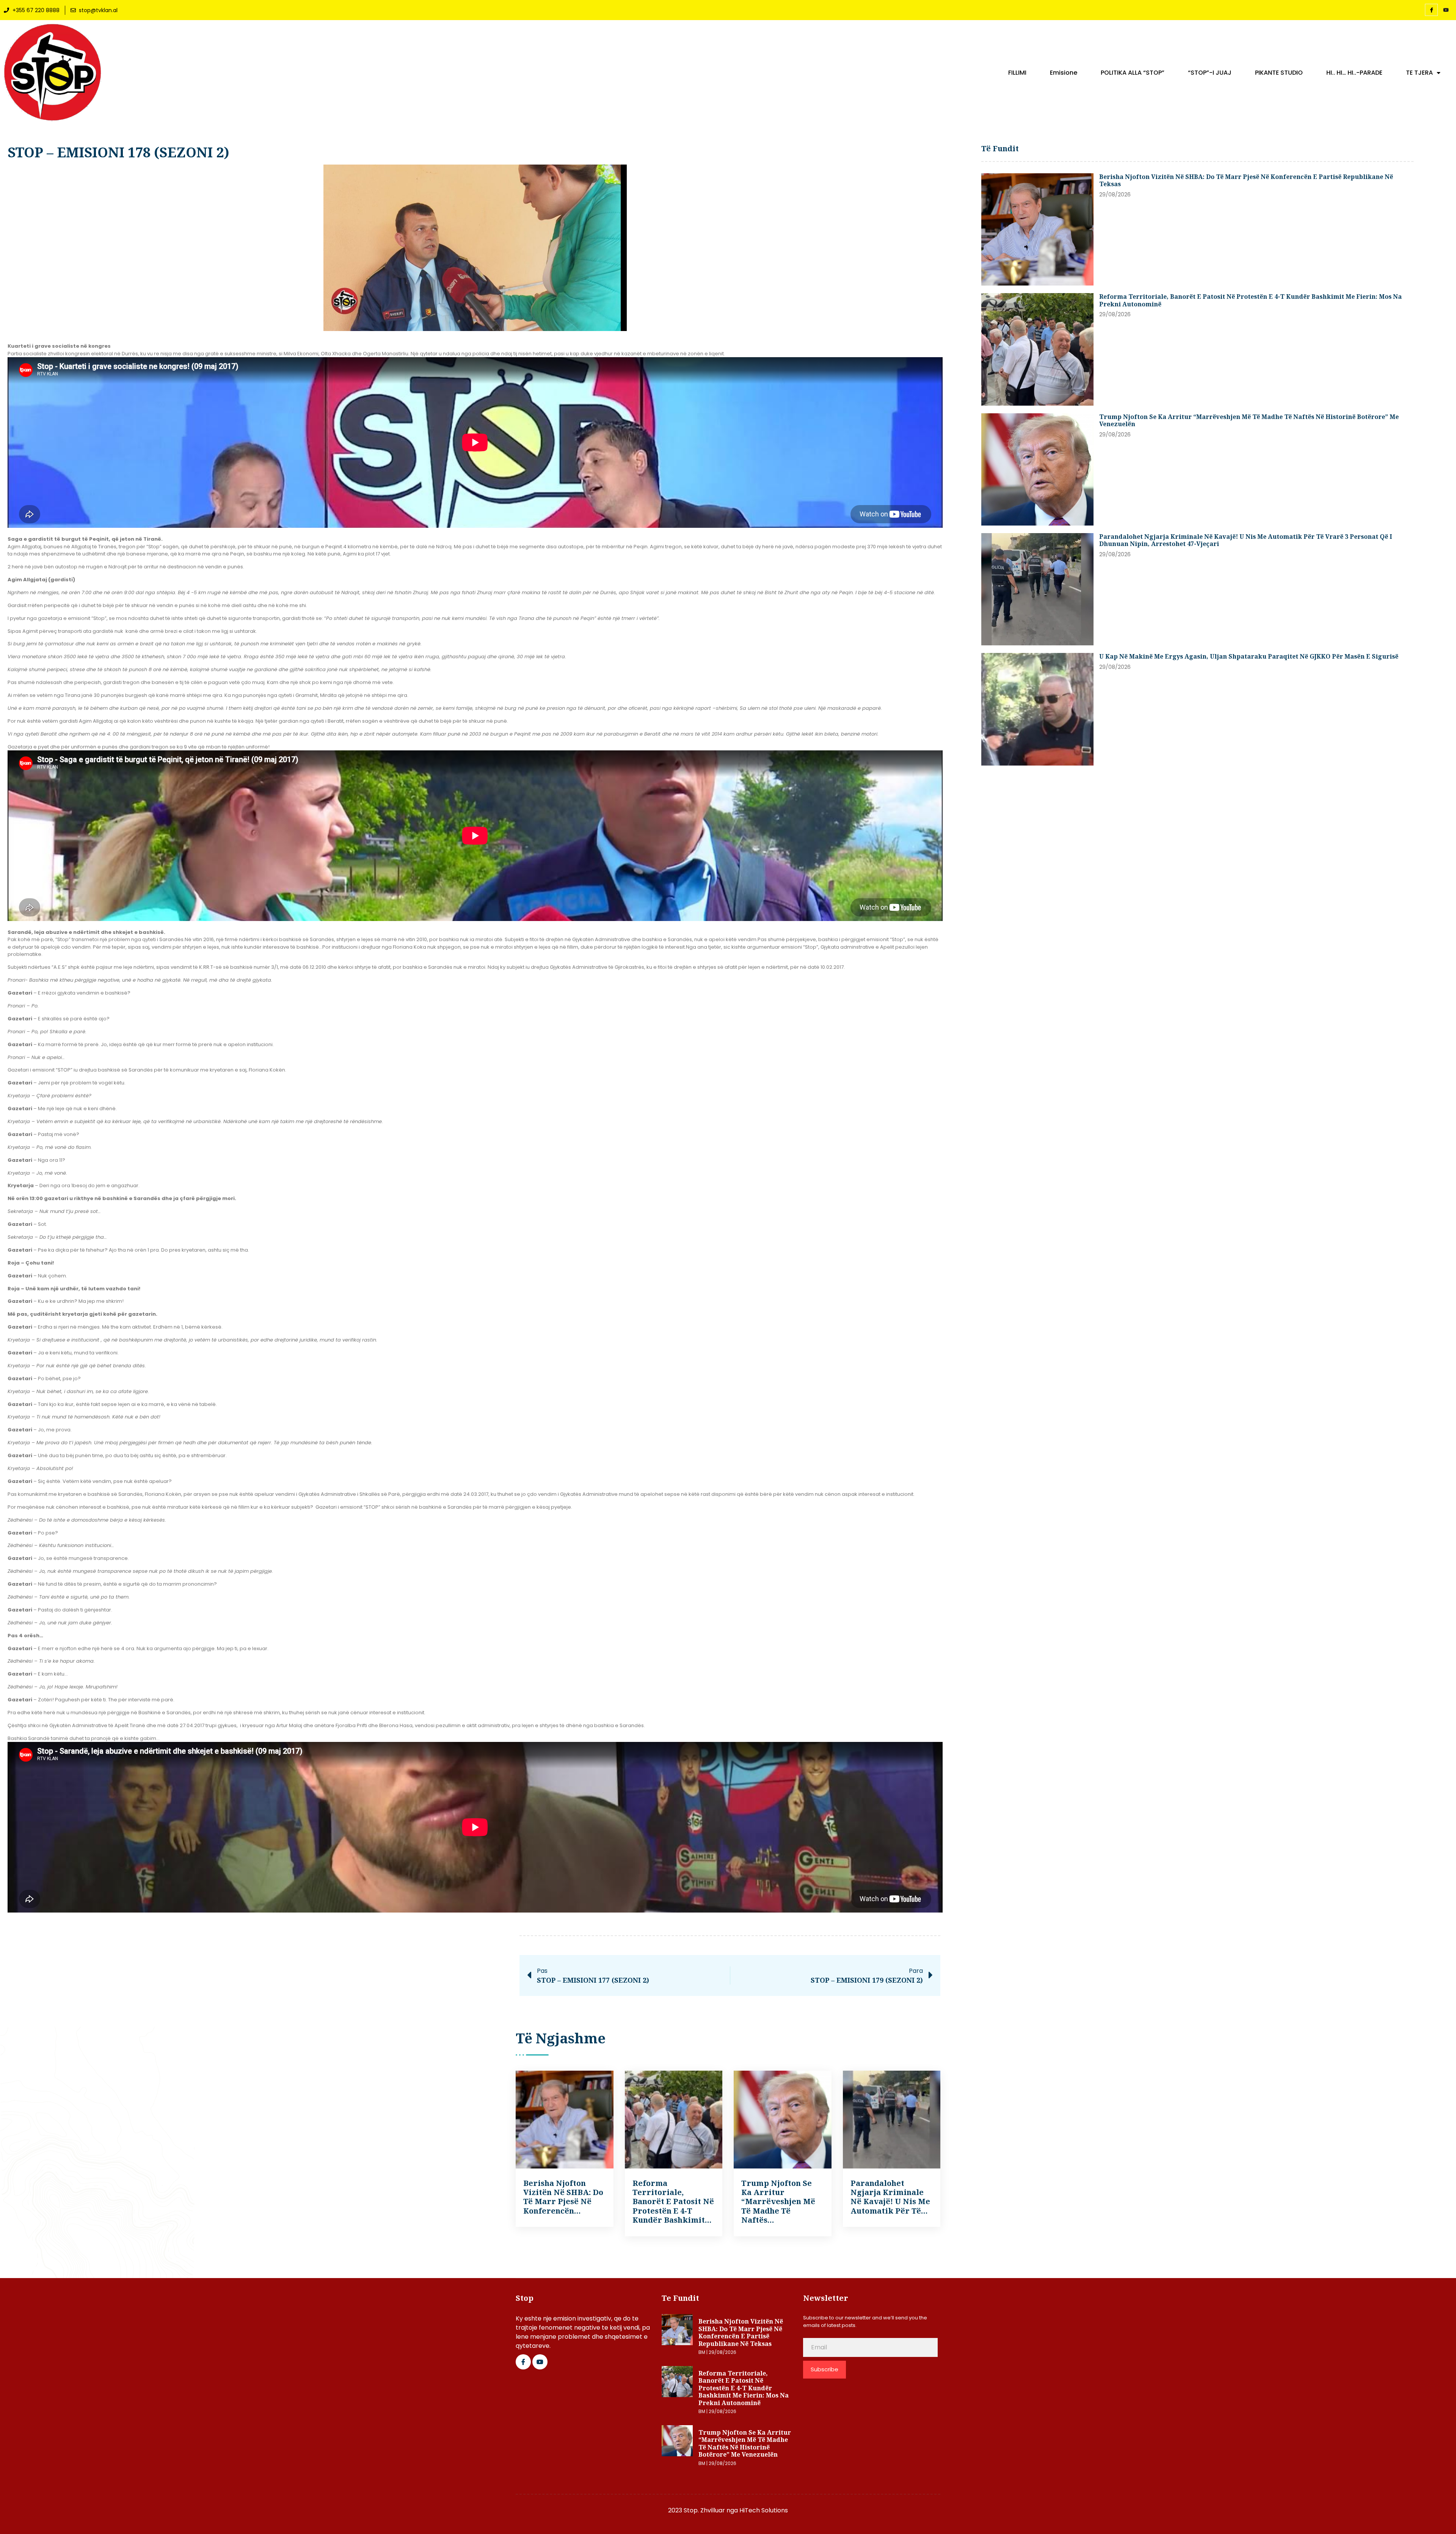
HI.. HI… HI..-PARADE (1354, 73)
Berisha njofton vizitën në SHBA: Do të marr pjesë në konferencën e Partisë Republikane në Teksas (1246, 180)
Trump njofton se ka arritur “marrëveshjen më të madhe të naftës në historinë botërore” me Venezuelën (1249, 421)
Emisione (1064, 73)
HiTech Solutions (764, 2510)
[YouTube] (1446, 10)
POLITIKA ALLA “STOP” (1133, 73)
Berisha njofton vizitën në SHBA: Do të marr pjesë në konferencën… (563, 2197)
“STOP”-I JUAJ (1210, 73)
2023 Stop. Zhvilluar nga (704, 2510)
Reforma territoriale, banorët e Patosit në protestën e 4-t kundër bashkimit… (673, 2202)
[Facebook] (1431, 10)
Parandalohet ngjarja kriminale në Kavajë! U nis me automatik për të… (890, 2197)
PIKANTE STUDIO (1279, 73)
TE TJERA (1419, 73)
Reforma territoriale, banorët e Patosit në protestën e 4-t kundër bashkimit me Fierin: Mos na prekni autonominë (1250, 300)
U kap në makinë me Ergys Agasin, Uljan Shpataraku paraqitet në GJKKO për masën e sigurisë (1249, 656)
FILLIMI (1017, 73)
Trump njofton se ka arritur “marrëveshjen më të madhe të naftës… (778, 2202)
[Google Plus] (540, 2362)
